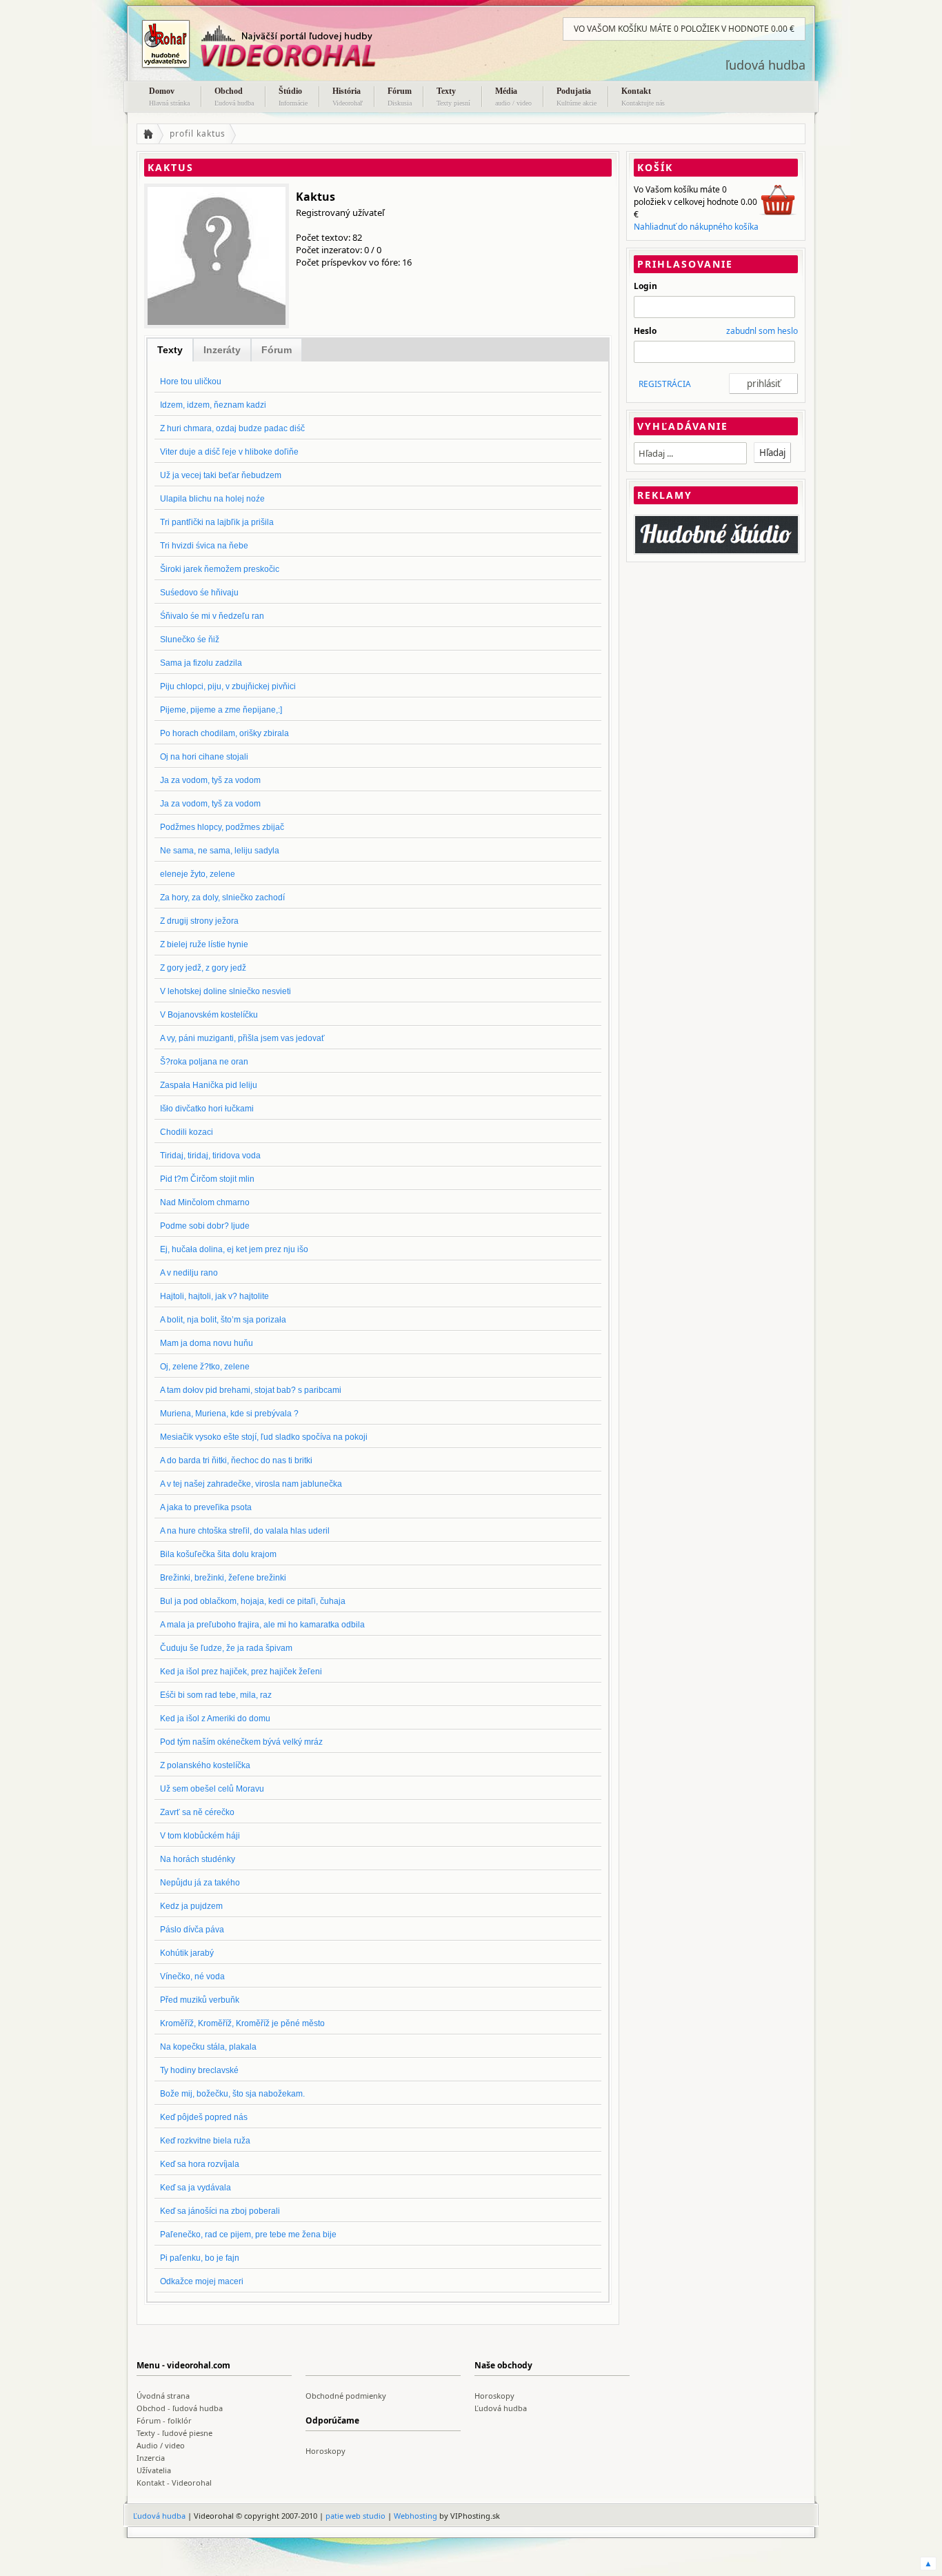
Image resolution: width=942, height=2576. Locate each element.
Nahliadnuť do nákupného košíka (696, 227)
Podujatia (577, 97)
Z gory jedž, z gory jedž (203, 968)
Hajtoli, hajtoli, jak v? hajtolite (214, 1296)
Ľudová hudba (501, 2408)
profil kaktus (198, 133)
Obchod (234, 97)
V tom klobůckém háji (200, 1836)
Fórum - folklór (164, 2420)
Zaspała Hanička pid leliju (209, 1085)
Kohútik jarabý (187, 1953)
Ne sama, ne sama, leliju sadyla (220, 851)
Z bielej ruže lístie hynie (204, 944)
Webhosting (415, 2516)
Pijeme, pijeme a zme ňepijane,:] (221, 710)
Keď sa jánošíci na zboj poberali (220, 2211)
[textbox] (690, 453)
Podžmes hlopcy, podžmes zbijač (222, 827)
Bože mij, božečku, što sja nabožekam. (232, 2094)
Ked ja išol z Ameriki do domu (215, 1718)
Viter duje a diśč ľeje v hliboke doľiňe (229, 452)
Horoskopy (494, 2396)
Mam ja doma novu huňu (207, 1343)
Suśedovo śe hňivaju (199, 593)
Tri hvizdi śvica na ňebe (204, 546)
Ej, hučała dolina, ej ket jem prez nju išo (234, 1249)
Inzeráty (222, 350)
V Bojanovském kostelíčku (209, 1015)
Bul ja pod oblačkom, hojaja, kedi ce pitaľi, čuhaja (253, 1601)
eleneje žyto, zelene (198, 874)
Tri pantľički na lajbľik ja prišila (217, 522)
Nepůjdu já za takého (200, 1883)
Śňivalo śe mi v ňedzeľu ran (212, 616)
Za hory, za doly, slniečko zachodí (222, 898)
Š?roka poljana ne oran (204, 1062)
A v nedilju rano (189, 1273)
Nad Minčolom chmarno (205, 1202)
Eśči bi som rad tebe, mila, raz (216, 1695)
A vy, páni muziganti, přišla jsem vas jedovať (242, 1038)
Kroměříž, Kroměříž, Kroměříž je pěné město (242, 2023)
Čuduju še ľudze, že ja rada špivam (226, 1648)
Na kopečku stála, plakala (208, 2047)
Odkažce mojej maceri (202, 2281)
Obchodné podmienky (346, 2396)
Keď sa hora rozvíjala (200, 2164)
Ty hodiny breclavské (199, 2070)
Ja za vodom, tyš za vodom (210, 780)
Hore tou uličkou (191, 382)
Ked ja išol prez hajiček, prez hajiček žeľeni (241, 1672)
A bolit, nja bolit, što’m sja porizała (223, 1320)
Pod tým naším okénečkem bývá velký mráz (241, 1742)
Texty (453, 97)
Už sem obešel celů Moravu (212, 1789)
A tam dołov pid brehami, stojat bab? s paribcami (251, 1390)
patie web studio (355, 2516)
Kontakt (643, 97)
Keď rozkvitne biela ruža (205, 2141)
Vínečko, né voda (192, 1976)
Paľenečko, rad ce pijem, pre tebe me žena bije (248, 2235)
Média (513, 97)
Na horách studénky (198, 1859)
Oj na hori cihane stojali (204, 757)
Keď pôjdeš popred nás (204, 2117)
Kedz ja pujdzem (191, 1906)
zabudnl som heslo (762, 331)
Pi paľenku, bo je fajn (200, 2258)
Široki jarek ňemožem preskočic (220, 569)
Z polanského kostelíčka (205, 1765)
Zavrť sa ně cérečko (197, 1812)
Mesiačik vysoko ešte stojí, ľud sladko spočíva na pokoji (264, 1437)
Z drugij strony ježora (199, 921)
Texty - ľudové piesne (174, 2433)
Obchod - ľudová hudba (180, 2408)
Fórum (400, 97)
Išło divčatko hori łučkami (207, 1109)
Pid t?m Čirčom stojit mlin (207, 1179)
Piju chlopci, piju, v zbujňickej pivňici (228, 686)
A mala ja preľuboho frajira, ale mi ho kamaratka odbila (262, 1625)
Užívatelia (154, 2470)
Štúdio (293, 97)
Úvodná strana (163, 2396)
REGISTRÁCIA (665, 384)
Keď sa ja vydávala (196, 2188)
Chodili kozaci (187, 1132)
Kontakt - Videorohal (174, 2483)
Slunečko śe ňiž (190, 640)
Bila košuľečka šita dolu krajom (218, 1554)
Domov (169, 97)
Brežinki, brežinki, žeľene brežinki (223, 1578)
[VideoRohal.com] (274, 44)
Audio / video (161, 2445)
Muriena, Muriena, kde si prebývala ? (229, 1414)
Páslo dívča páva (192, 1930)
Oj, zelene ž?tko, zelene (205, 1367)
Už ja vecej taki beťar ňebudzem (221, 475)
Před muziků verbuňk (200, 2000)
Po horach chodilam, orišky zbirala (224, 733)
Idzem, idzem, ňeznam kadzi (213, 405)
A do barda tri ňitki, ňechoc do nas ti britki (236, 1460)
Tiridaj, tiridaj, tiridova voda (210, 1156)
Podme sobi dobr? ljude (205, 1226)
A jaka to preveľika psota (206, 1507)
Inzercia (151, 2458)
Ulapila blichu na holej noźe (212, 499)
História (348, 97)
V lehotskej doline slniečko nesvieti (226, 991)
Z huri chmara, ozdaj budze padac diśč (232, 428)
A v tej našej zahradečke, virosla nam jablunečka (251, 1484)
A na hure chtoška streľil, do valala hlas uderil (245, 1531)
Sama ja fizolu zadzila (201, 663)
